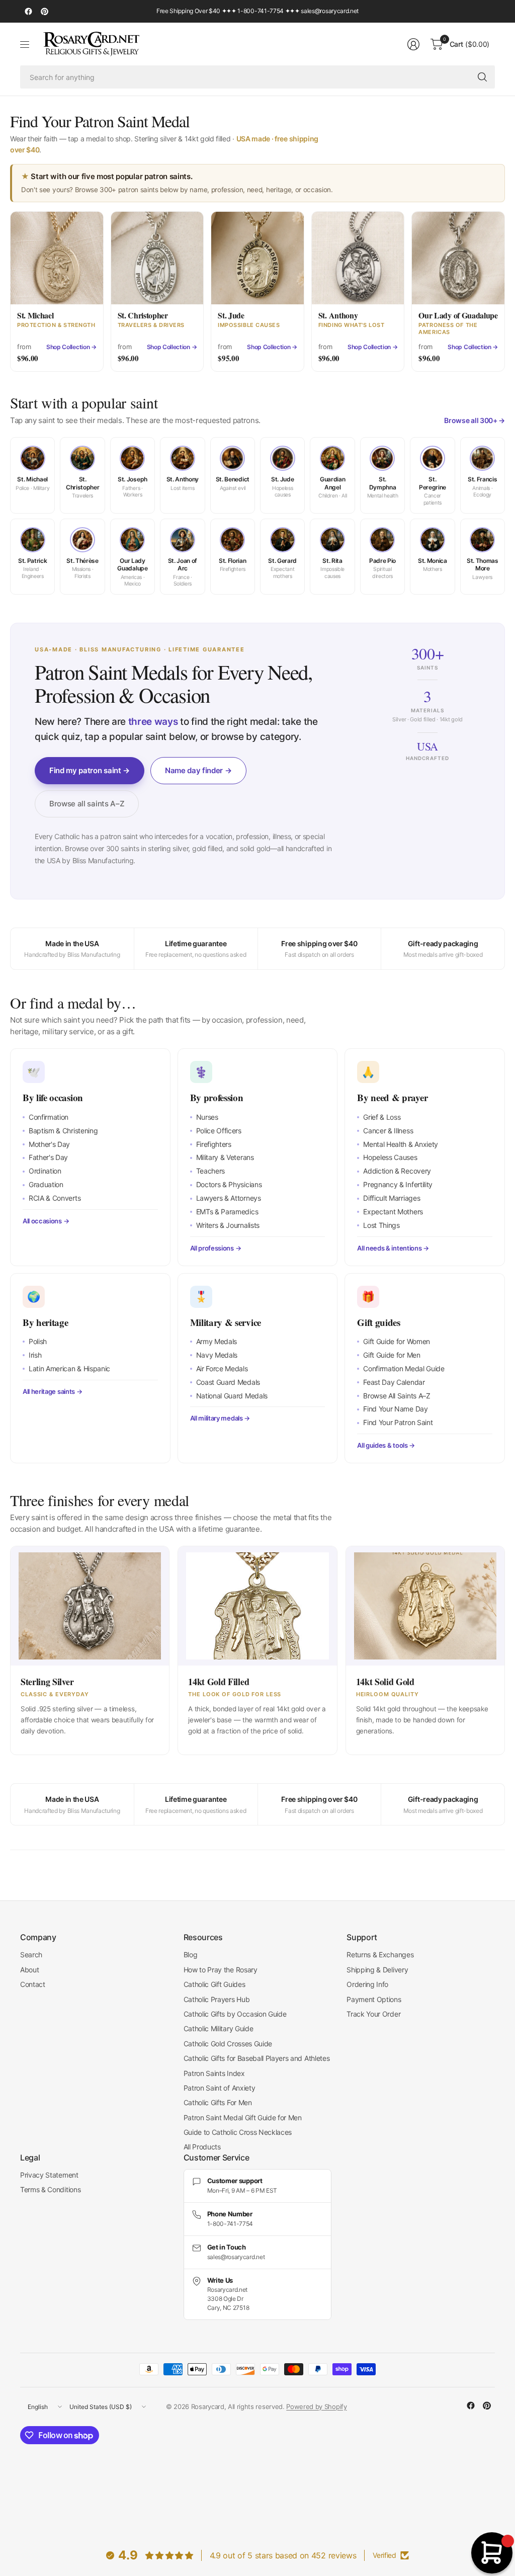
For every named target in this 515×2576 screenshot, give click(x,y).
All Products (202, 2147)
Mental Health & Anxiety (401, 1144)
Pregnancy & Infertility (398, 1184)
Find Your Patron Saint (398, 1422)
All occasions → (46, 1221)
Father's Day (48, 1157)
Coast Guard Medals (228, 1382)
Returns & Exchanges (380, 1955)
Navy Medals (217, 1355)
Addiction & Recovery (397, 1171)
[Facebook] (28, 12)
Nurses (207, 1117)
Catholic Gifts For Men (218, 2102)
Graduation (46, 1184)
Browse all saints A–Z (87, 804)
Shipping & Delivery (377, 1970)
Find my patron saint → (90, 770)
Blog (191, 1955)
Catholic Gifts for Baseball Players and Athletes (257, 2058)
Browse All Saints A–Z (397, 1396)
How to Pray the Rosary (221, 1970)
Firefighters (214, 1144)
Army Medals (217, 1341)
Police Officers (219, 1131)
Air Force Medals (222, 1368)
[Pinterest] (44, 12)
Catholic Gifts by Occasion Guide (235, 2014)
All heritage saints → (52, 1391)
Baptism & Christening (63, 1131)
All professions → (216, 1248)
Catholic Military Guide (219, 2028)
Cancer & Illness (388, 1131)
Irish (35, 1355)
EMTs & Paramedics (227, 1212)
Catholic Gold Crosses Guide (228, 2044)
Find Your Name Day (395, 1409)
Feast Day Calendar (394, 1382)
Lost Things (381, 1225)
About (29, 1970)
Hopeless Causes (390, 1157)
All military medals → (220, 1418)
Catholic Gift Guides (214, 1984)
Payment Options (374, 1999)
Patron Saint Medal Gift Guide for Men (243, 2117)
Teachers (210, 1171)
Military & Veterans (225, 1157)
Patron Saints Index (214, 2073)
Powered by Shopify (316, 2406)
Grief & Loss (382, 1117)
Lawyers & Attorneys (229, 1198)
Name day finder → (198, 770)
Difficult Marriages (392, 1198)
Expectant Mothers (393, 1212)
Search (31, 1955)
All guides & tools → (386, 1445)
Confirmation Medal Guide (404, 1368)
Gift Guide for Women (397, 1341)
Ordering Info (367, 1984)
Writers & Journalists (228, 1225)
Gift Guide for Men (392, 1355)
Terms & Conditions (50, 2189)
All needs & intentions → (393, 1248)
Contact (33, 1984)
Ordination (45, 1171)
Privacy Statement (49, 2175)
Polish (38, 1341)
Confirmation (49, 1117)
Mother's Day (49, 1144)
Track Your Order (373, 2014)
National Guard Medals (232, 1396)
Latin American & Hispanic (69, 1368)
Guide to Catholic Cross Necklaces (238, 2132)
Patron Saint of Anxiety (220, 2088)
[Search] (482, 77)
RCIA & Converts (55, 1198)
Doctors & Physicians (229, 1184)
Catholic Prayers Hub (217, 1999)
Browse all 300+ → (475, 420)
